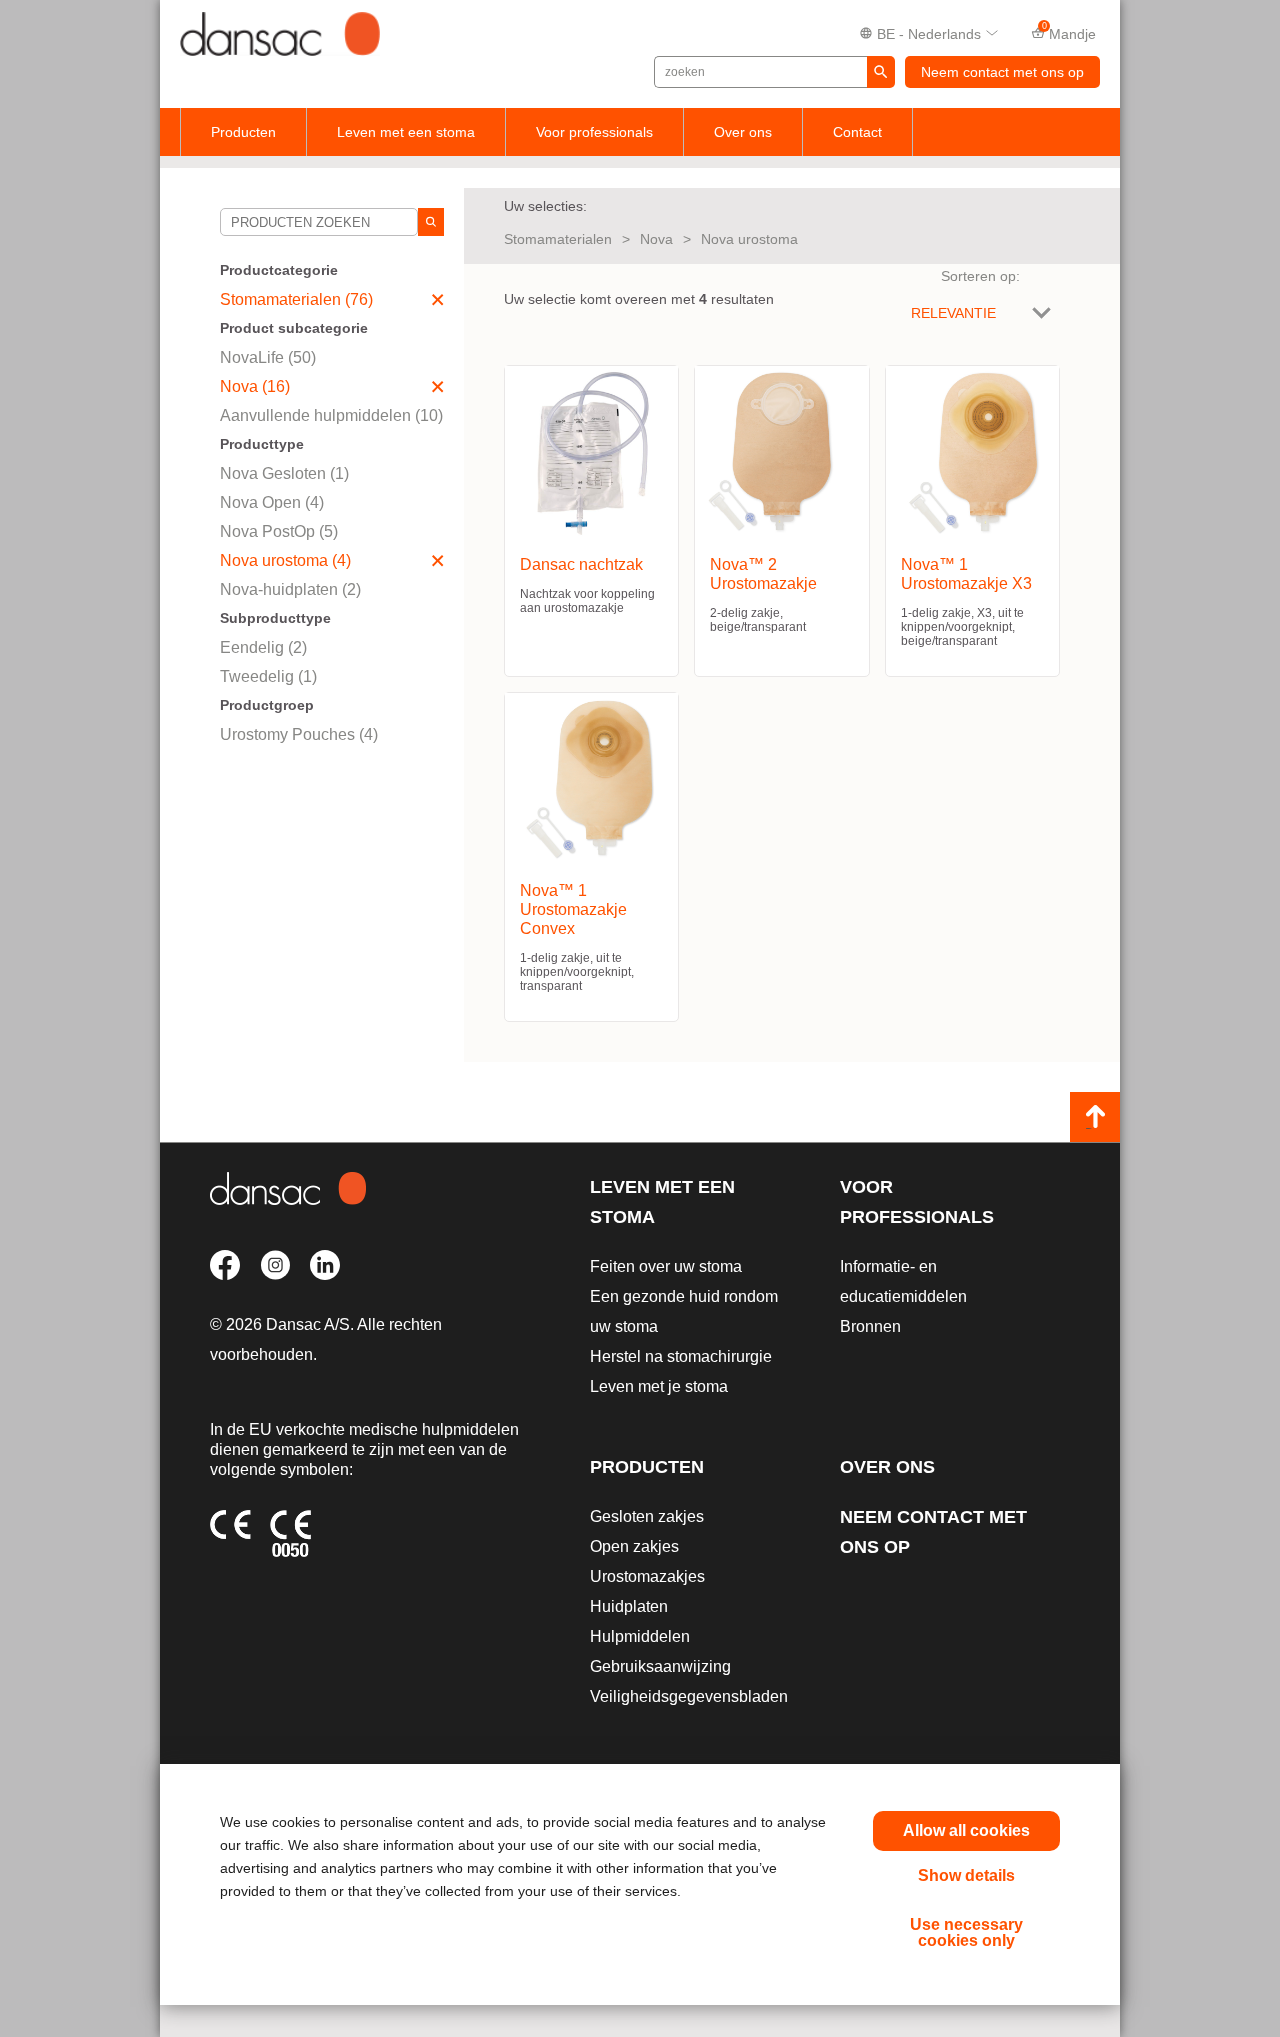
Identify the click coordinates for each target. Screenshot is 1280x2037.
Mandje (1069, 32)
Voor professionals (594, 132)
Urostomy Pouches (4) (299, 734)
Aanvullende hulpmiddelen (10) (331, 415)
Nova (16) (255, 386)
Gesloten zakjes (647, 1516)
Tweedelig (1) (268, 676)
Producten (243, 132)
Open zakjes (634, 1546)
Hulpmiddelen (640, 1636)
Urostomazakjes (647, 1576)
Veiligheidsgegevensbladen (689, 1696)
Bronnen (870, 1326)
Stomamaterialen (558, 239)
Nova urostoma (749, 239)
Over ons (743, 132)
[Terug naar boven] (1095, 1117)
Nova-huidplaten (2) (290, 589)
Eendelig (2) (263, 647)
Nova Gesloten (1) (284, 473)
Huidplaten (629, 1606)
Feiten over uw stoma (666, 1266)
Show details (966, 1875)
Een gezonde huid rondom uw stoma (684, 1311)
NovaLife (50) (268, 357)
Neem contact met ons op (1002, 72)
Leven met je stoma (659, 1386)
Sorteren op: (980, 276)
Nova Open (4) (272, 502)
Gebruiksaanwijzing (660, 1666)
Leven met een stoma (406, 132)
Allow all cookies (966, 1830)
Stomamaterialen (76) (296, 299)
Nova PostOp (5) (279, 531)
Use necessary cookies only (966, 1932)
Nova (656, 239)
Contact (857, 132)
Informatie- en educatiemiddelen (903, 1281)
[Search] (431, 222)
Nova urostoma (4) (285, 560)
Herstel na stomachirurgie (681, 1356)
